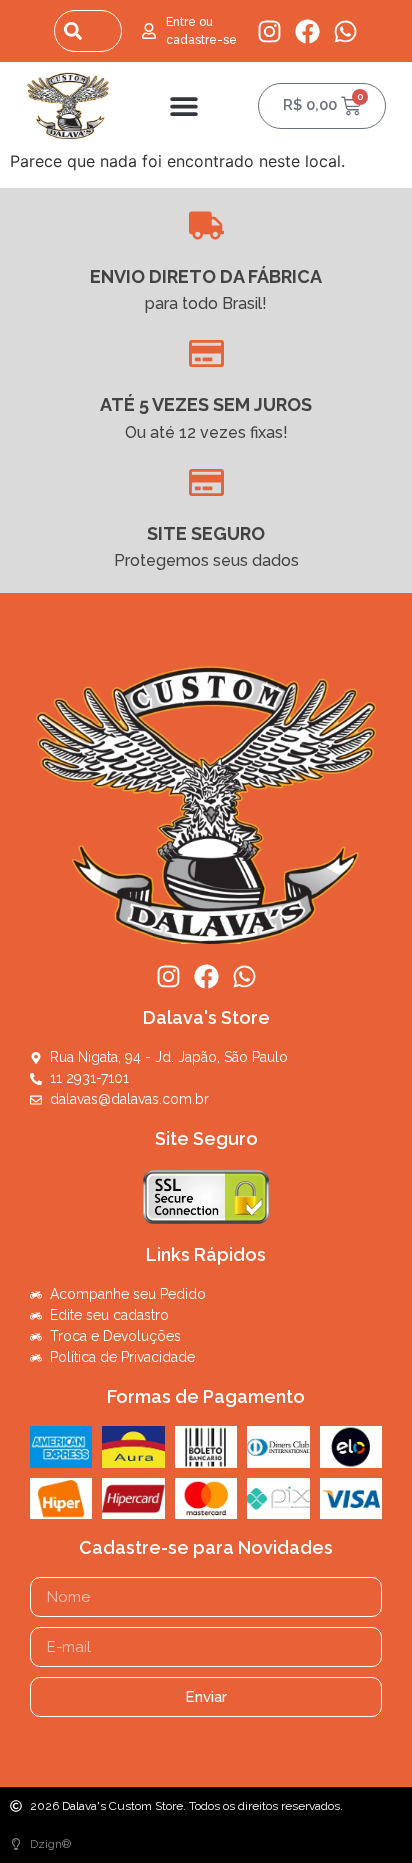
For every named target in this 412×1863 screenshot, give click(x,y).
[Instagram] (269, 31)
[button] (184, 105)
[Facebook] (307, 31)
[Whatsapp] (345, 31)
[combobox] (88, 31)
